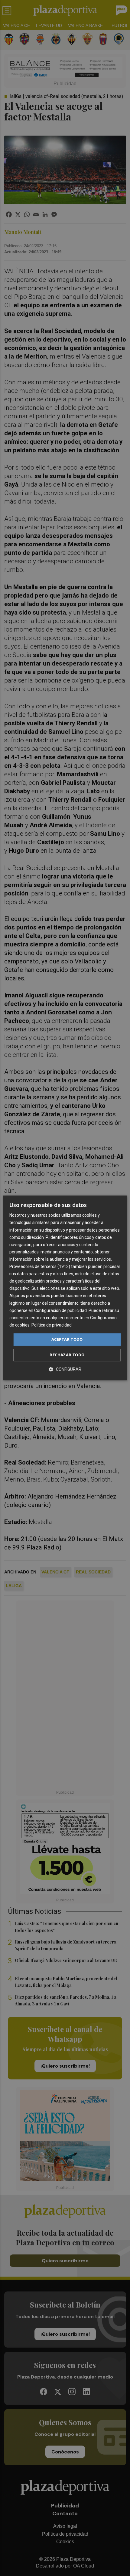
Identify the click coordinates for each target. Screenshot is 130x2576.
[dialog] (65, 1288)
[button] (65, 1369)
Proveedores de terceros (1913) (40, 1266)
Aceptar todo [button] (67, 1339)
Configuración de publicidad (60, 1310)
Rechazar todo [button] (67, 1355)
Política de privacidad (52, 1325)
